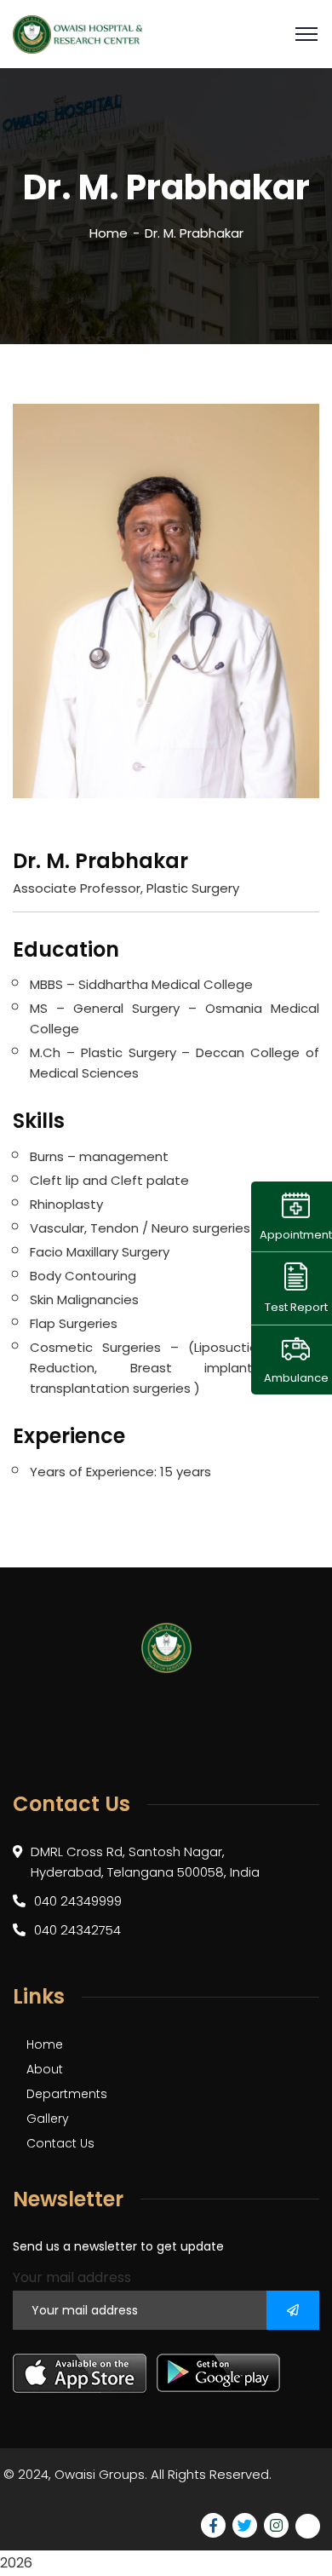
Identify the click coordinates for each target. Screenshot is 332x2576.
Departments (67, 2094)
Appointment (296, 1235)
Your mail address (72, 2277)
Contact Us (60, 2143)
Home (109, 233)
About (45, 2069)
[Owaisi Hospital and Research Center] (77, 34)
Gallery (48, 2119)
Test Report (296, 1307)
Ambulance (296, 1378)
